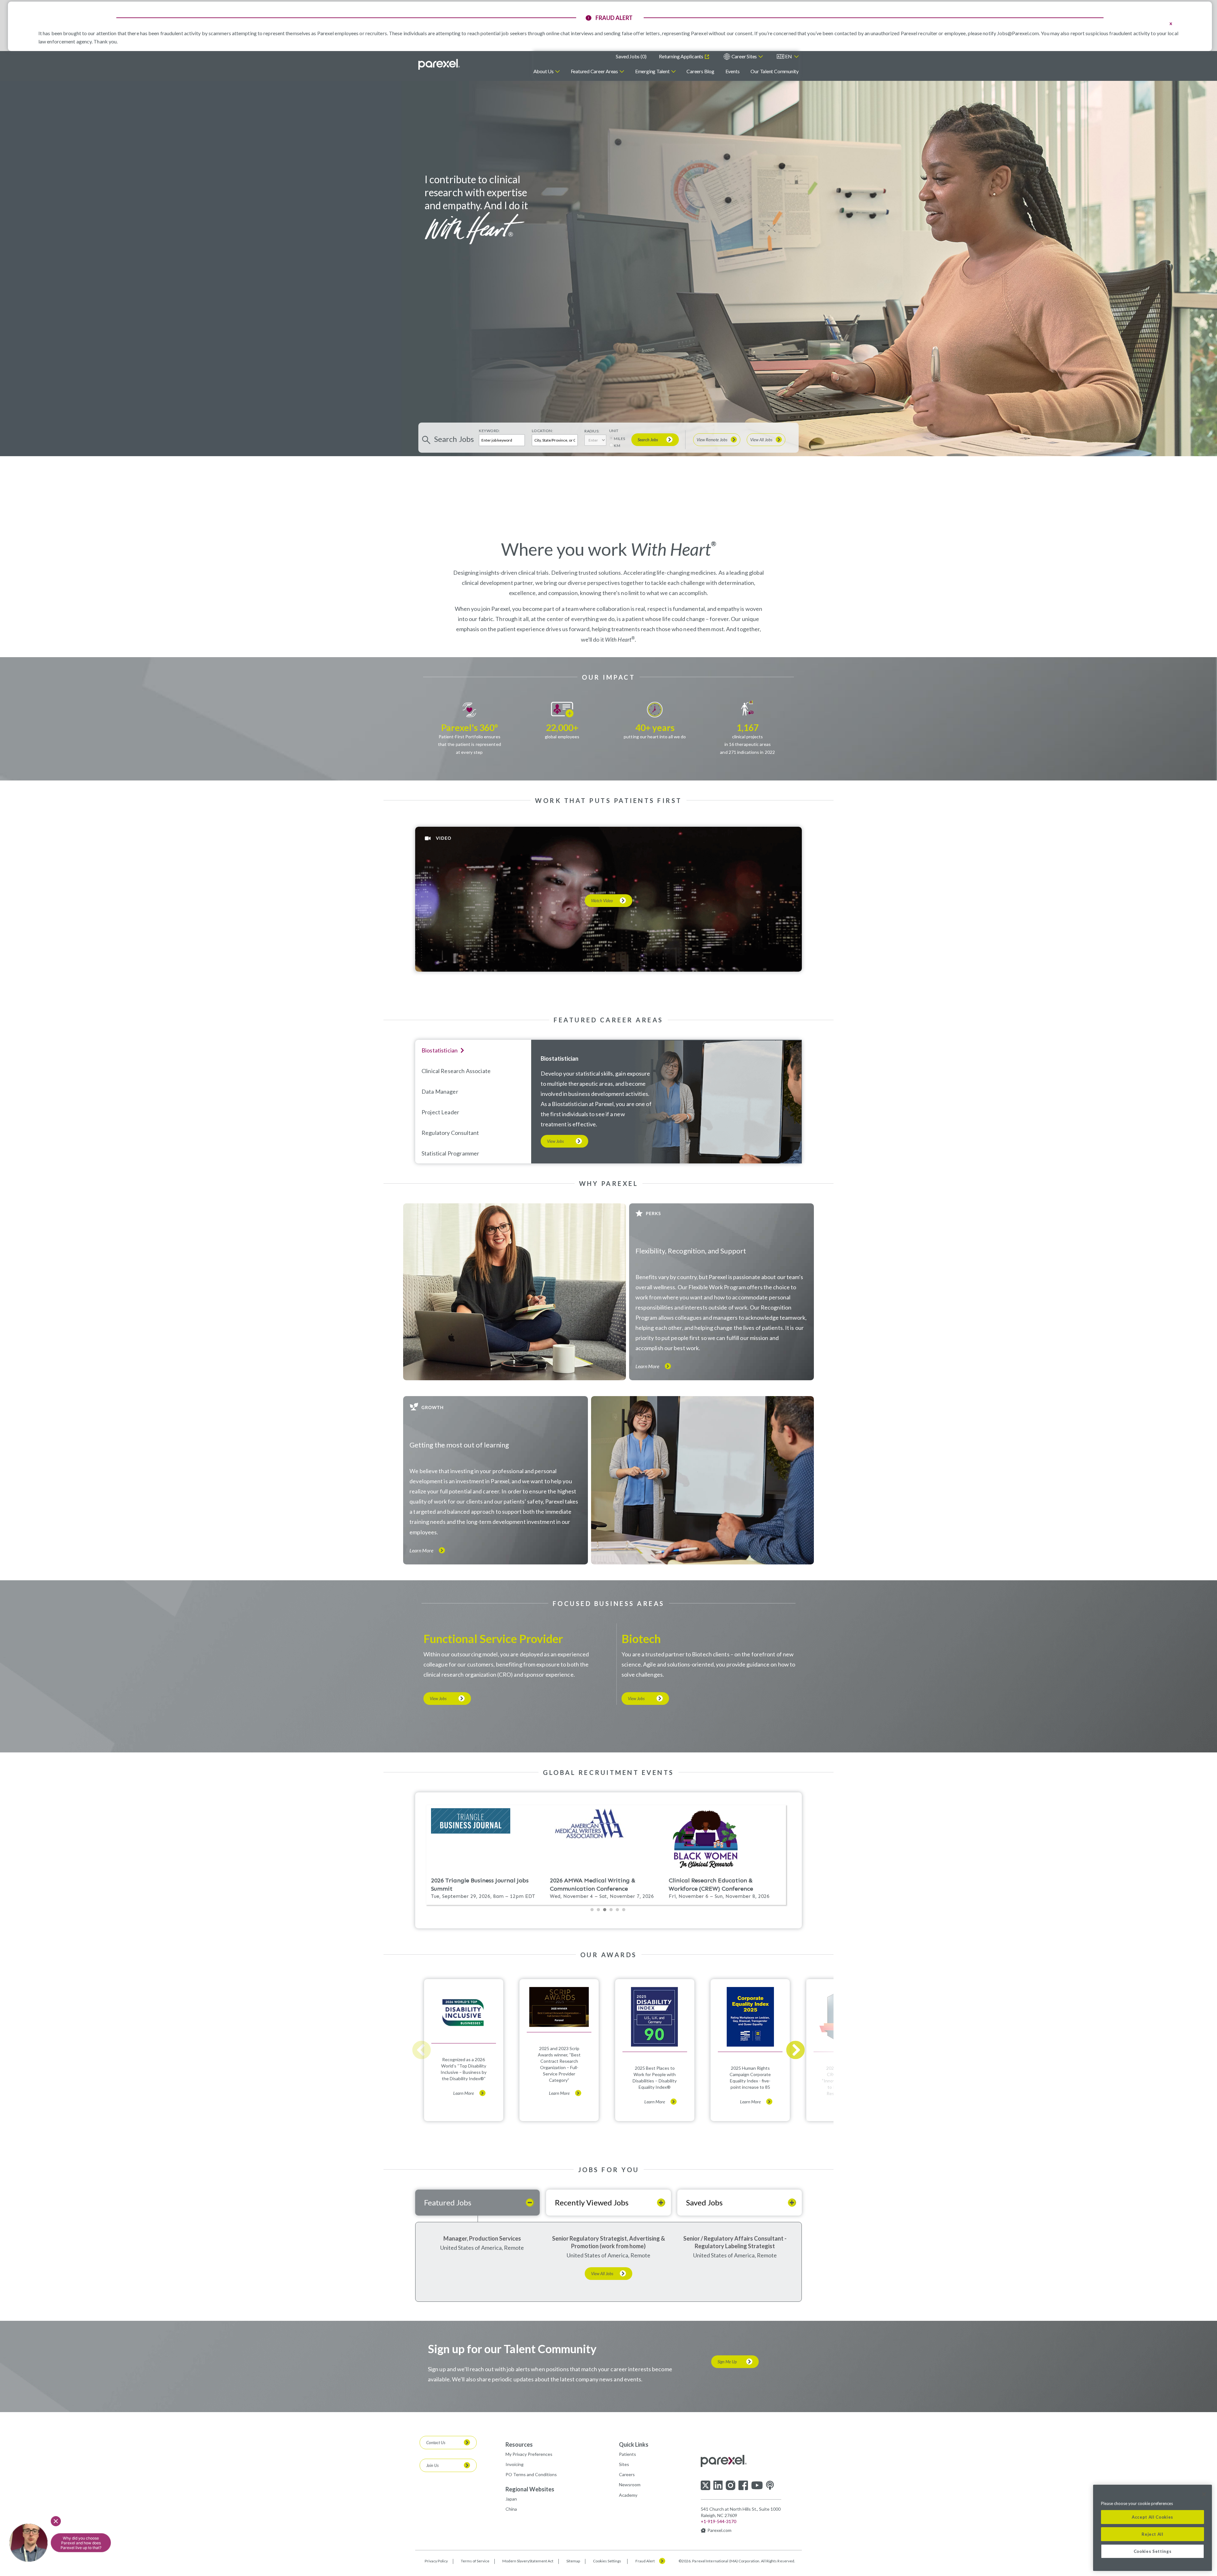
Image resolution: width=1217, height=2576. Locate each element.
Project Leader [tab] (440, 1112)
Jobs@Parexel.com (1018, 33)
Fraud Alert (645, 2561)
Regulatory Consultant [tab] (450, 1133)
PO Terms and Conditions (531, 2474)
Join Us (432, 2465)
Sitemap (573, 2561)
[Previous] (422, 2050)
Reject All (1153, 2534)
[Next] (795, 2050)
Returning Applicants (681, 56)
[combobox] (555, 440)
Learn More (647, 1366)
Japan (511, 2499)
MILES (620, 439)
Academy (628, 2495)
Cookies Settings (607, 2561)
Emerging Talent (652, 71)
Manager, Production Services (482, 2238)
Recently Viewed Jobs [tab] (592, 2202)
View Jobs (555, 1141)
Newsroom (630, 2485)
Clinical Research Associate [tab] (456, 1071)
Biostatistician (560, 1058)
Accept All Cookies (1153, 2517)
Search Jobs (648, 440)
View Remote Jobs (712, 440)
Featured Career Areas (594, 71)
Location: (543, 431)
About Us (544, 71)
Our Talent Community (775, 71)
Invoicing (515, 2464)
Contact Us (436, 2443)
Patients (628, 2454)
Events (733, 71)
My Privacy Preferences (529, 2454)
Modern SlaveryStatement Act (528, 2561)
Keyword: (489, 431)
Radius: (592, 431)
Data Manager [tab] (440, 1091)
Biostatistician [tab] (440, 1050)
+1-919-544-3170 (718, 2521)
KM (617, 446)
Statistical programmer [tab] (450, 1153)
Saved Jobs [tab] (704, 2202)
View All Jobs (761, 440)
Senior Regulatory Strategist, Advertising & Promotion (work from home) (608, 2242)
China (511, 2509)
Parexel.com (719, 2530)
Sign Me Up (727, 2362)
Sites (624, 2464)
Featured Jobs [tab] (448, 2202)
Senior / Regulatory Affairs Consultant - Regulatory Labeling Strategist (735, 2242)
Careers (627, 2474)
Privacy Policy (436, 2561)
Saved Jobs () (631, 56)
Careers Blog (700, 71)
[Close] (1204, 2494)
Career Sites (744, 56)
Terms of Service (475, 2561)
